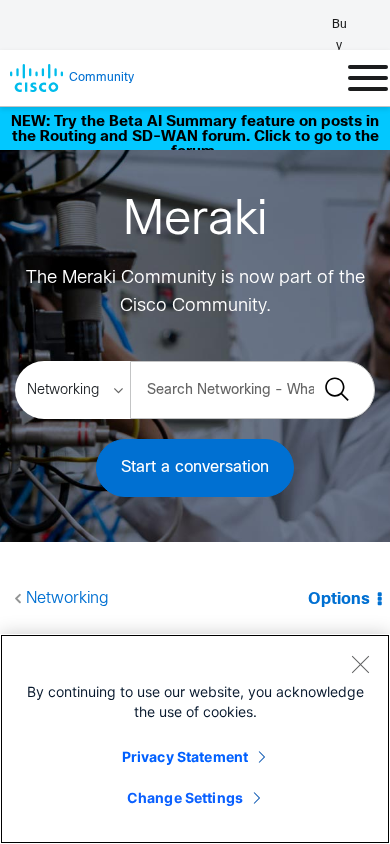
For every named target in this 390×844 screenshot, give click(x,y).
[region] (195, 739)
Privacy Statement (185, 756)
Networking (67, 598)
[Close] (360, 664)
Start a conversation (195, 467)
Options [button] (339, 599)
